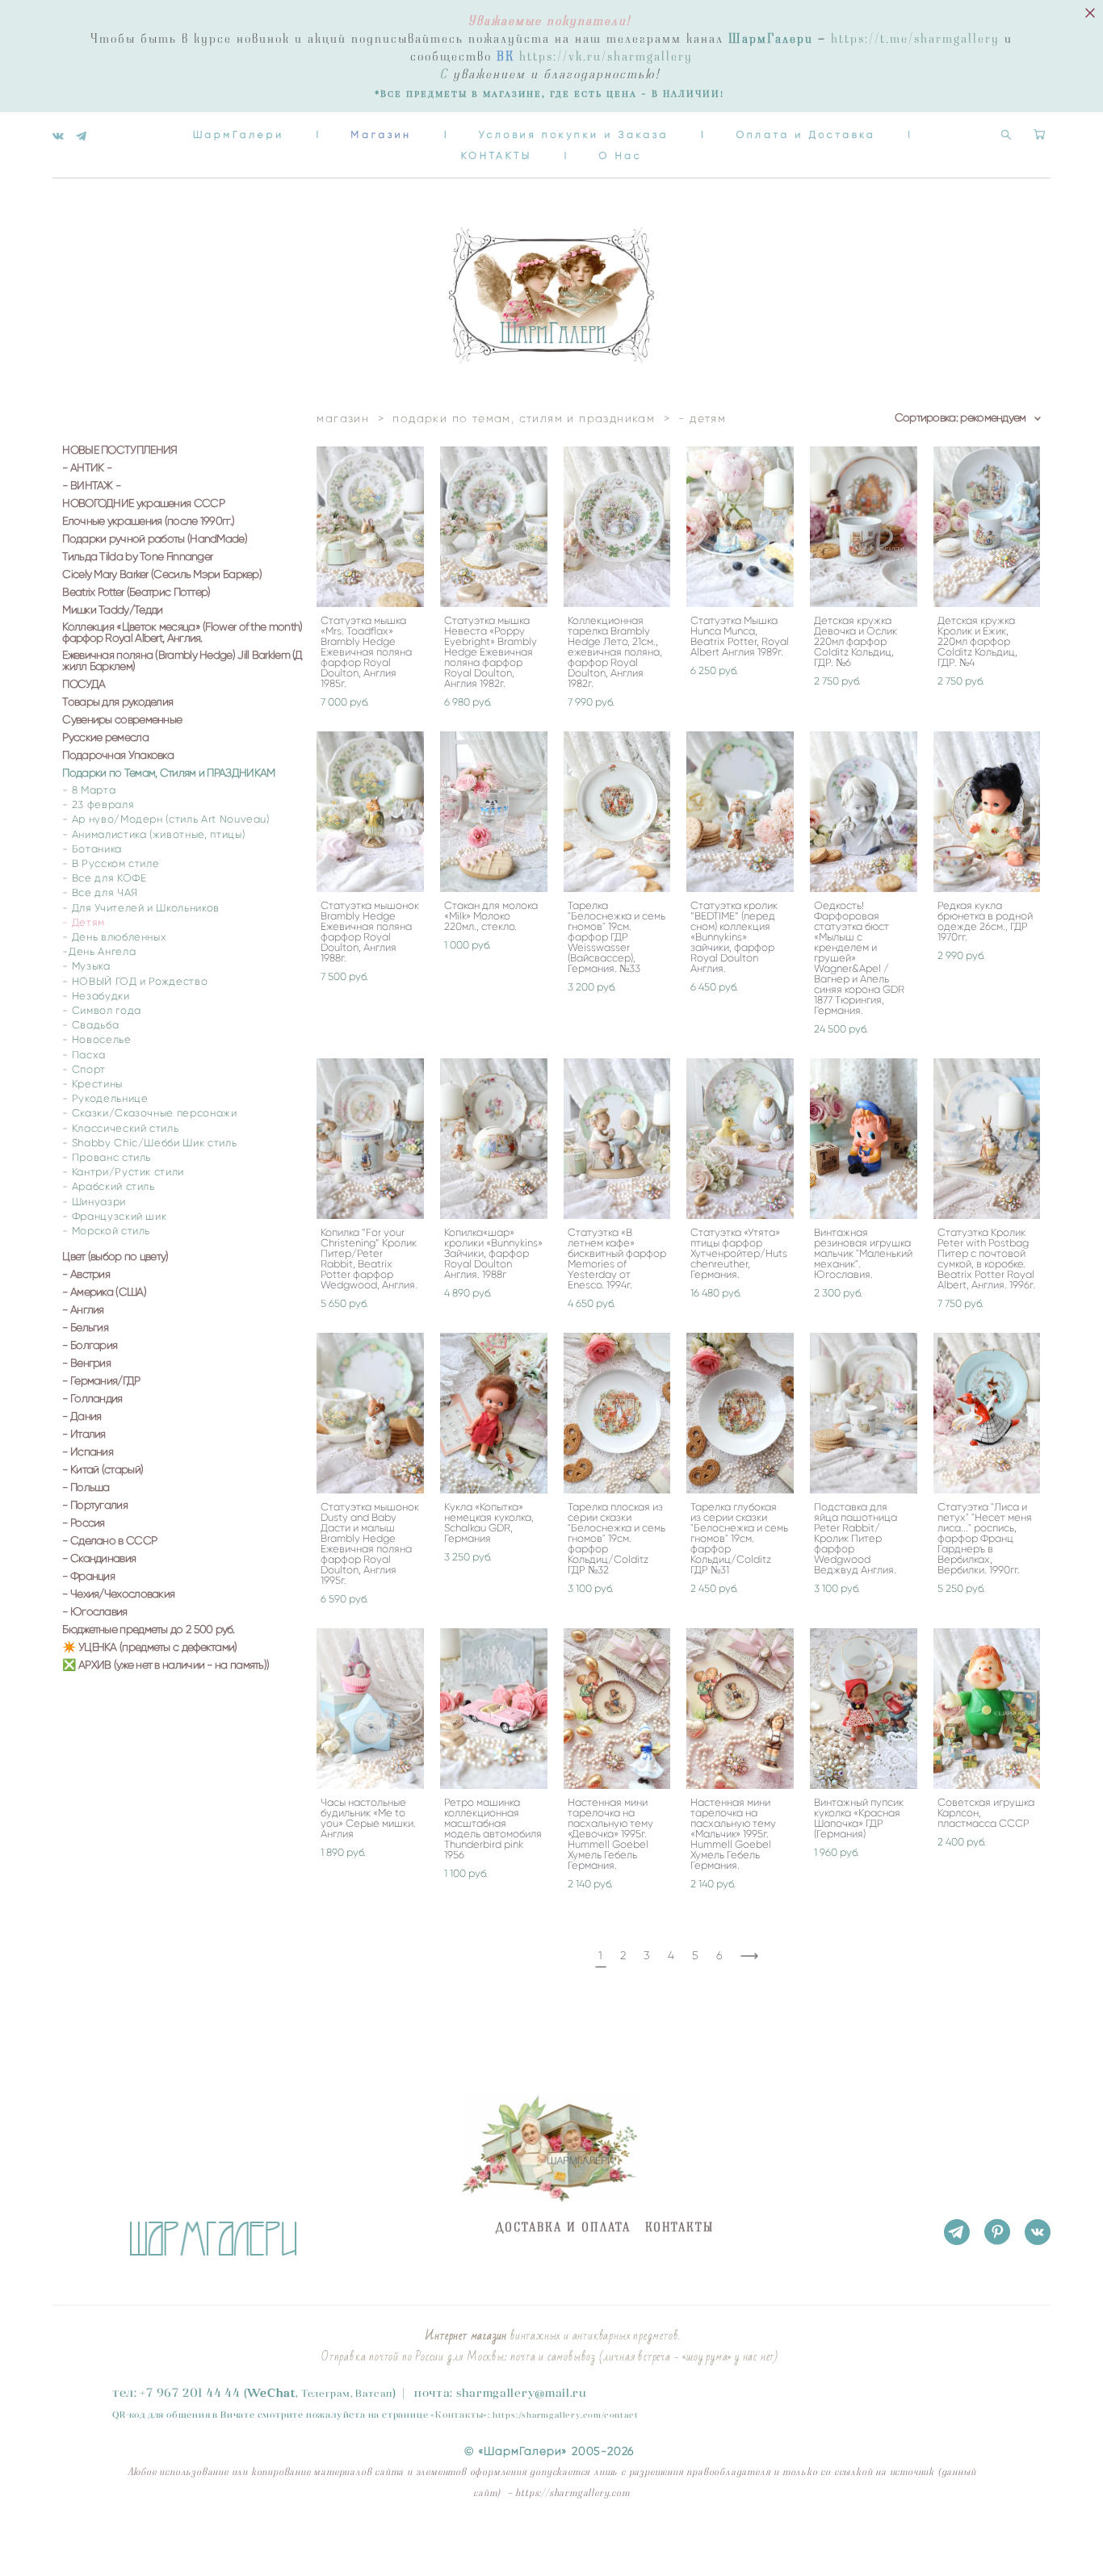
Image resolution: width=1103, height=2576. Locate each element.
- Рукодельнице (105, 1098)
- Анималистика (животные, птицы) (153, 834)
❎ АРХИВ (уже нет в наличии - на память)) (166, 1665)
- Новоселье (96, 1039)
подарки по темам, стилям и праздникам (524, 419)
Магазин (382, 134)
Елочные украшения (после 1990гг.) (148, 521)
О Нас (620, 155)
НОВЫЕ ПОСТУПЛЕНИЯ (120, 450)
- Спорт (84, 1069)
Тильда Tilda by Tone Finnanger (137, 557)
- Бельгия (85, 1328)
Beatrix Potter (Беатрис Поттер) (136, 593)
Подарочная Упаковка (118, 756)
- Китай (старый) (103, 1470)
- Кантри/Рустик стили (123, 1172)
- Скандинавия (99, 1559)
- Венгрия (86, 1363)
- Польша (86, 1488)
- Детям (84, 922)
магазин (343, 419)
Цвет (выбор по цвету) (115, 1257)
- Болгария (90, 1346)
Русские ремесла (105, 738)
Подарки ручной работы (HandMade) (155, 539)
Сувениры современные (122, 720)
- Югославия (94, 1612)
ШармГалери (239, 134)
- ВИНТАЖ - (91, 486)
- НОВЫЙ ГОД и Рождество (135, 981)
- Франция (88, 1577)
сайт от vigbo (85, 2538)
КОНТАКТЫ (497, 155)
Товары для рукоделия (117, 702)
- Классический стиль (120, 1128)
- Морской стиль (106, 1231)
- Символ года (101, 1010)
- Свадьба (90, 1025)
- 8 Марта (89, 790)
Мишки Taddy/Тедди (112, 610)
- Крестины (92, 1084)
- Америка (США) (104, 1292)
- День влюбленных (114, 937)
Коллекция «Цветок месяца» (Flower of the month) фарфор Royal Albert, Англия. (182, 633)
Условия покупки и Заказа (574, 134)
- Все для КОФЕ (104, 878)
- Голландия (92, 1399)
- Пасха (84, 1055)
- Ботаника (92, 849)
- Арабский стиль (108, 1186)
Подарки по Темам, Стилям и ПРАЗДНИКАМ (168, 773)
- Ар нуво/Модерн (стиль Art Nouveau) (166, 819)
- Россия (83, 1523)
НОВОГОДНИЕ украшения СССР (143, 504)
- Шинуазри (94, 1202)
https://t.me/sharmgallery (915, 39)
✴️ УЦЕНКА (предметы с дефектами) (149, 1648)
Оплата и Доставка (805, 134)
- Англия (83, 1310)
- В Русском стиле (111, 863)
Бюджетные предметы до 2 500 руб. (148, 1630)
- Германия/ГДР (101, 1381)
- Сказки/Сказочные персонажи (149, 1113)
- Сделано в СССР (109, 1541)
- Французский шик (114, 1216)
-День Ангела (99, 951)
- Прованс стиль (107, 1157)
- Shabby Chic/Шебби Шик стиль (149, 1143)
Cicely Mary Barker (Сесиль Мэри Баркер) (162, 575)
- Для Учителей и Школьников (141, 908)
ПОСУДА (84, 685)
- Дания (82, 1417)
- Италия (84, 1435)
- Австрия (86, 1275)
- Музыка (86, 966)
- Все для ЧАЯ (100, 892)
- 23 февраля (98, 804)
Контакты (459, 2415)
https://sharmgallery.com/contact (566, 2415)
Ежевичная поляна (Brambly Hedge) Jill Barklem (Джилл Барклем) (182, 661)
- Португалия (95, 1506)
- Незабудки (96, 996)
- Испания (88, 1452)
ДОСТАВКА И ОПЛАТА (563, 2228)
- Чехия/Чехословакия (118, 1594)
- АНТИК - (87, 468)
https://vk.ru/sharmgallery (606, 57)
